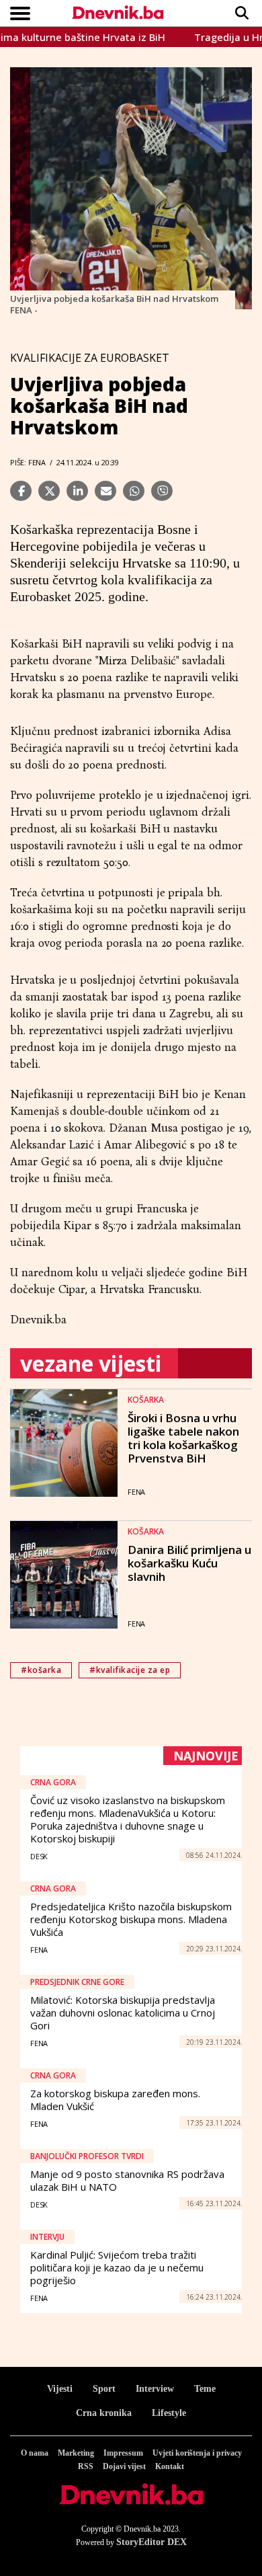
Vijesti (60, 2389)
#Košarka (41, 1670)
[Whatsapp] (134, 491)
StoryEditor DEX (151, 2542)
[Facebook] (21, 491)
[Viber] (162, 491)
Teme (205, 2389)
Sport (104, 2389)
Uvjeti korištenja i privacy (197, 2453)
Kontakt (170, 2466)
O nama (35, 2453)
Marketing (76, 2453)
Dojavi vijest (124, 2466)
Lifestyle (169, 2413)
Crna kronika (104, 2413)
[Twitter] (49, 491)
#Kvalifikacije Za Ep (130, 1670)
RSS (86, 2466)
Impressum (123, 2453)
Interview (155, 2389)
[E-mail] (105, 491)
